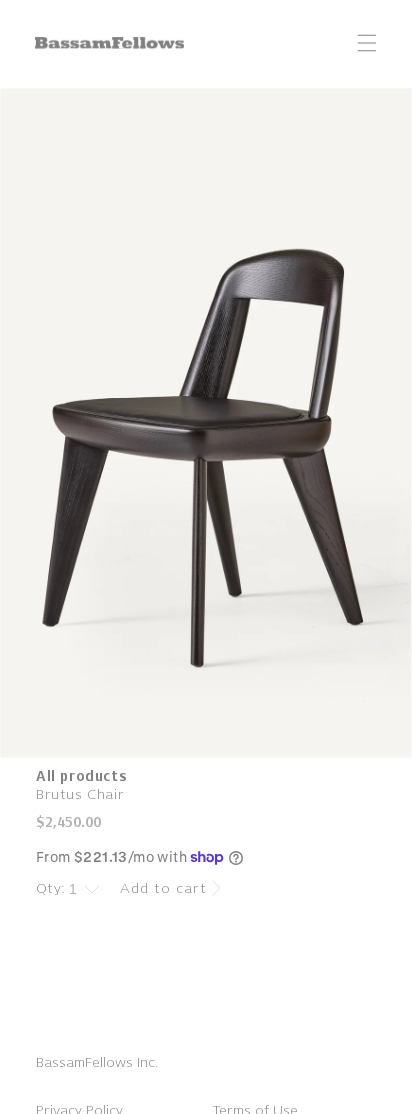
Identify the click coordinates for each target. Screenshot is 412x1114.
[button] (367, 43)
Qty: (51, 888)
